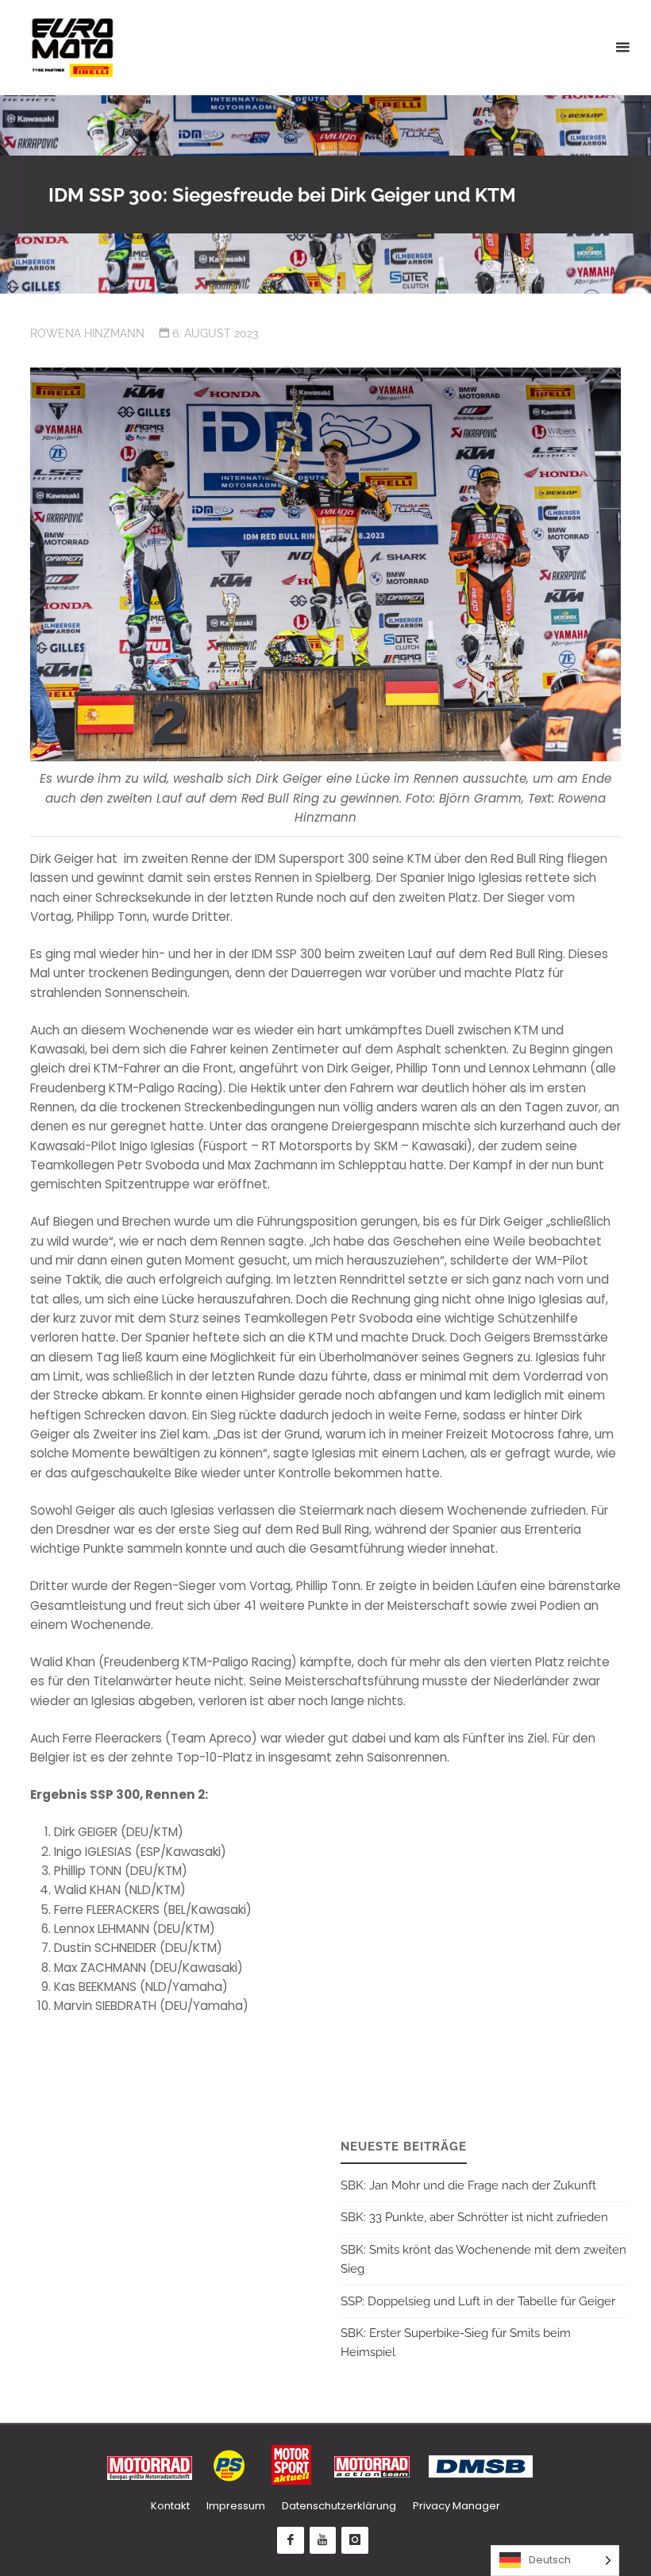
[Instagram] (355, 2540)
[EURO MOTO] (72, 47)
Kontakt (170, 2506)
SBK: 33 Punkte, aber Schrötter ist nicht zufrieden (474, 2217)
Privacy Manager (456, 2506)
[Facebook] (291, 2540)
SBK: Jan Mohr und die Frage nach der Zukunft (468, 2185)
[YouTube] (323, 2540)
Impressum (236, 2506)
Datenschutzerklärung (339, 2506)
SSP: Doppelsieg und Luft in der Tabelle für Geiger (478, 2301)
